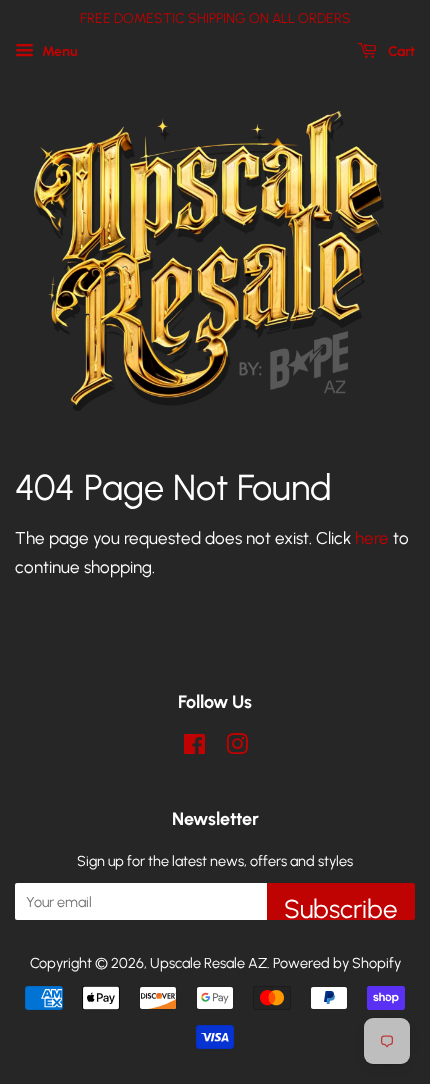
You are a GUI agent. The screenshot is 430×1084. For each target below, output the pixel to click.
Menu (58, 51)
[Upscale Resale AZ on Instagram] (237, 748)
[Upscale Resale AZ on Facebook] (194, 748)
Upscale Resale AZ (208, 963)
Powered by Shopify (337, 963)
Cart (400, 51)
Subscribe (341, 906)
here (372, 538)
